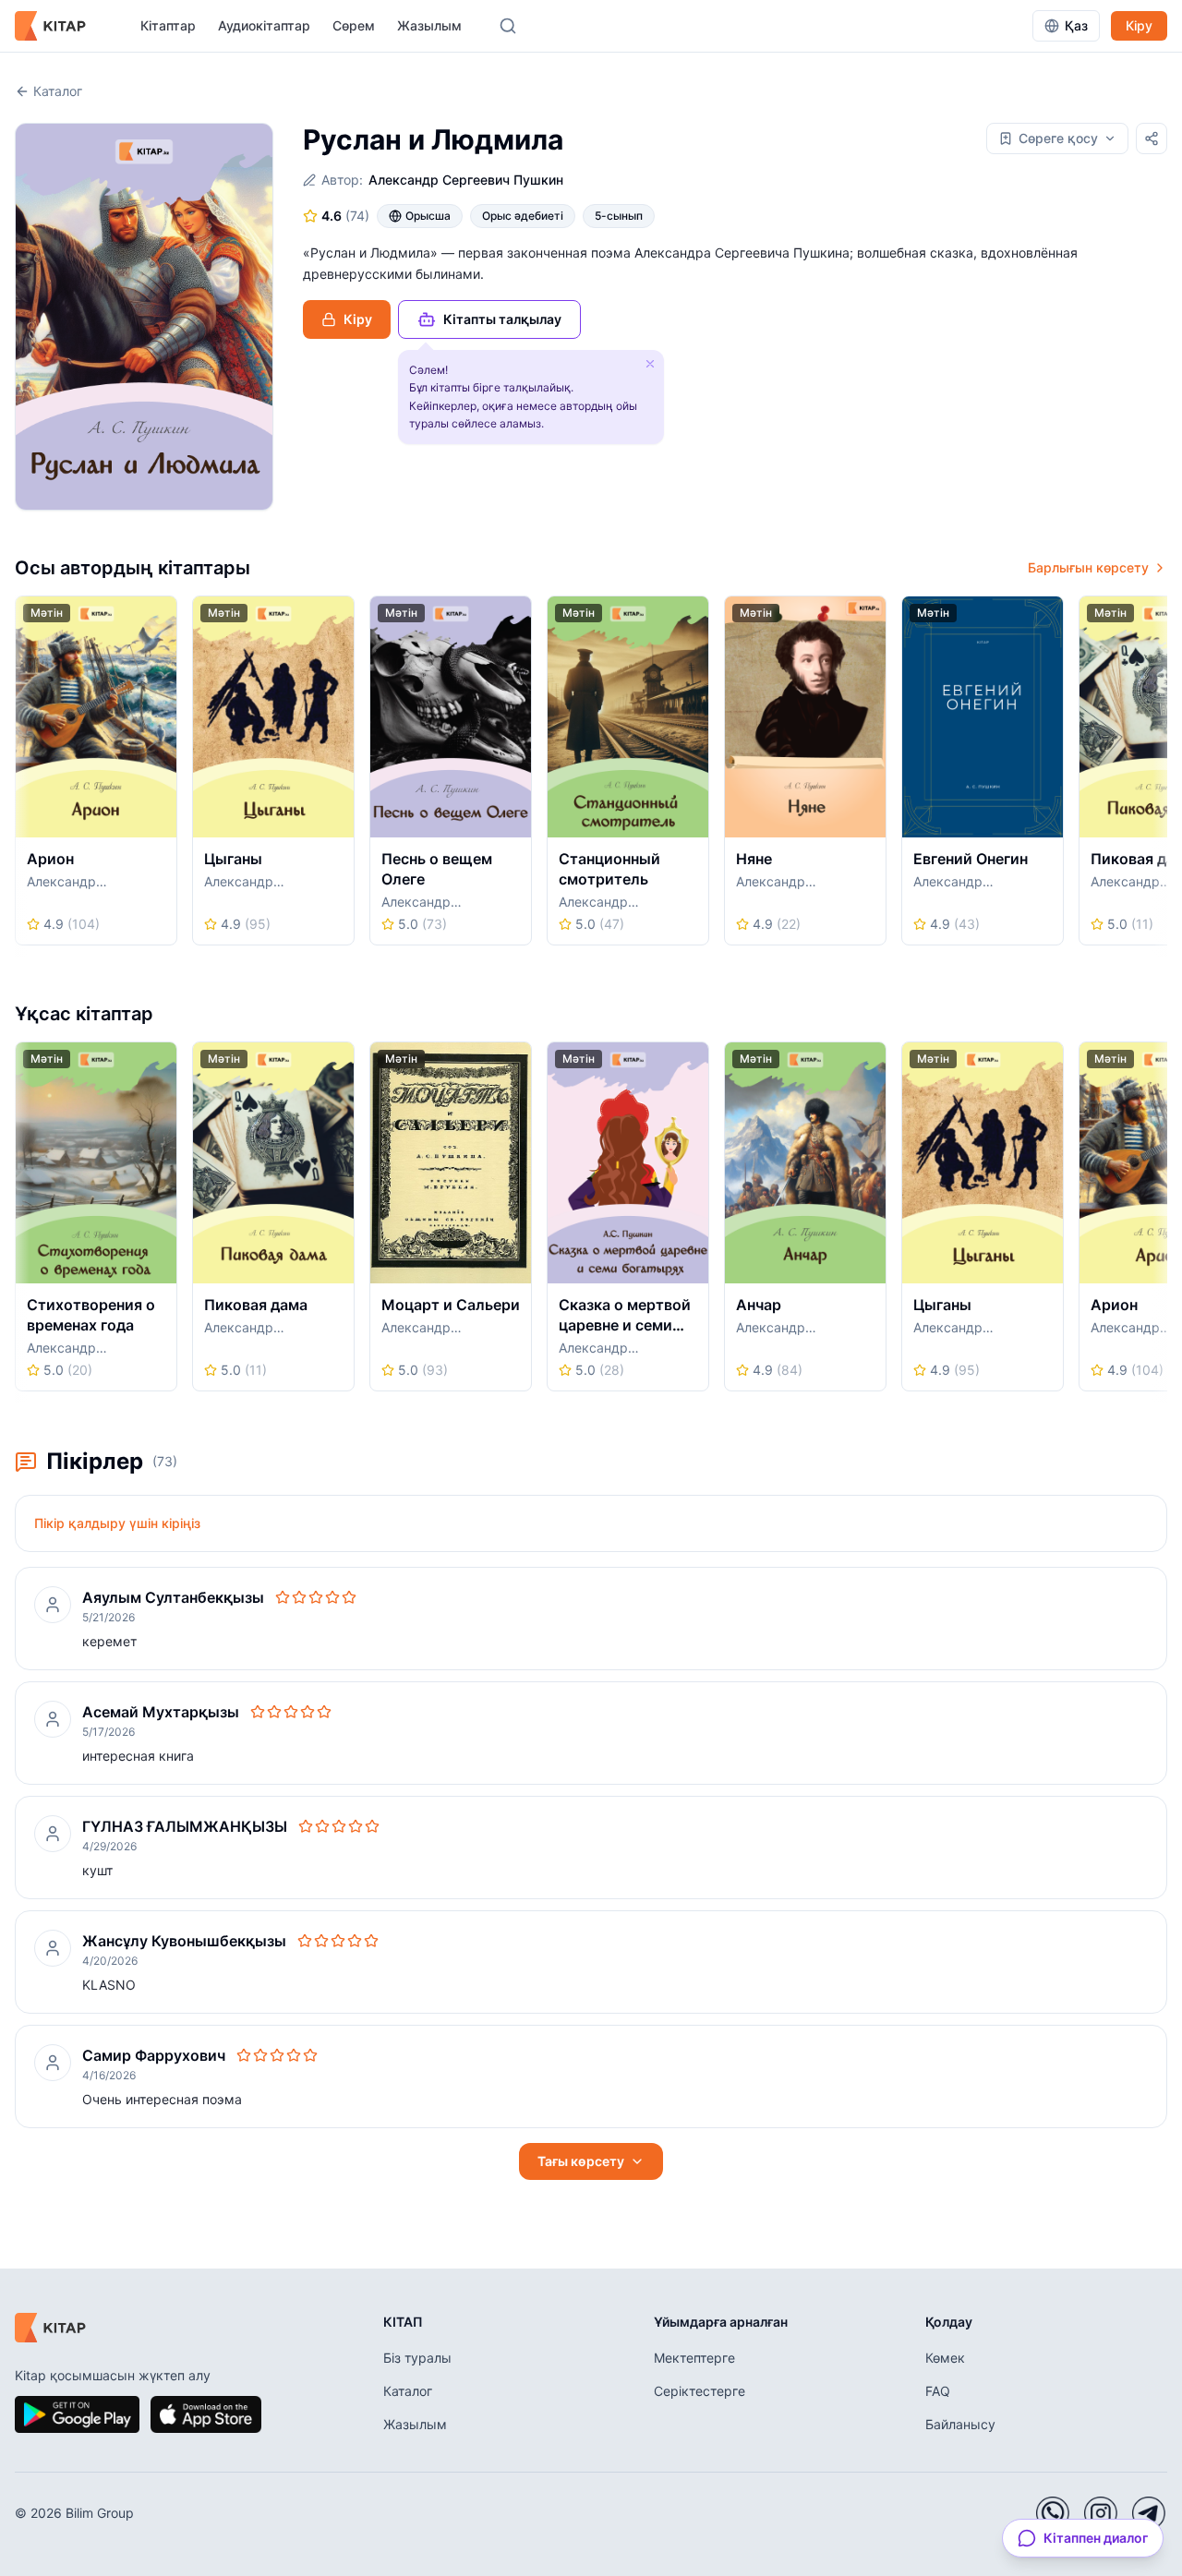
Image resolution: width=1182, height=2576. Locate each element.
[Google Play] (77, 2414)
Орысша (428, 216)
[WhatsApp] (1053, 2513)
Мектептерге (694, 2358)
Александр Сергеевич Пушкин (466, 180)
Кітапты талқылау (502, 319)
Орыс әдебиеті (523, 216)
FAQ (938, 2391)
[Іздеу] (508, 26)
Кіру (1139, 25)
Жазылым (429, 25)
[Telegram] (1149, 2513)
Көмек (945, 2358)
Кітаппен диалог (1096, 2538)
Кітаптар (168, 25)
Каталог (58, 91)
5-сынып (619, 216)
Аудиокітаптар (264, 25)
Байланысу (960, 2424)
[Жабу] (650, 364)
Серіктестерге (700, 2391)
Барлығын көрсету (1088, 567)
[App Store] (206, 2414)
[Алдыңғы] (21, 776)
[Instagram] (1101, 2513)
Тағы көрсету (581, 2161)
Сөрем (354, 25)
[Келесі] (1161, 776)
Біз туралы (417, 2358)
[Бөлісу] (1152, 138)
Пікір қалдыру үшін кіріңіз (117, 1523)
